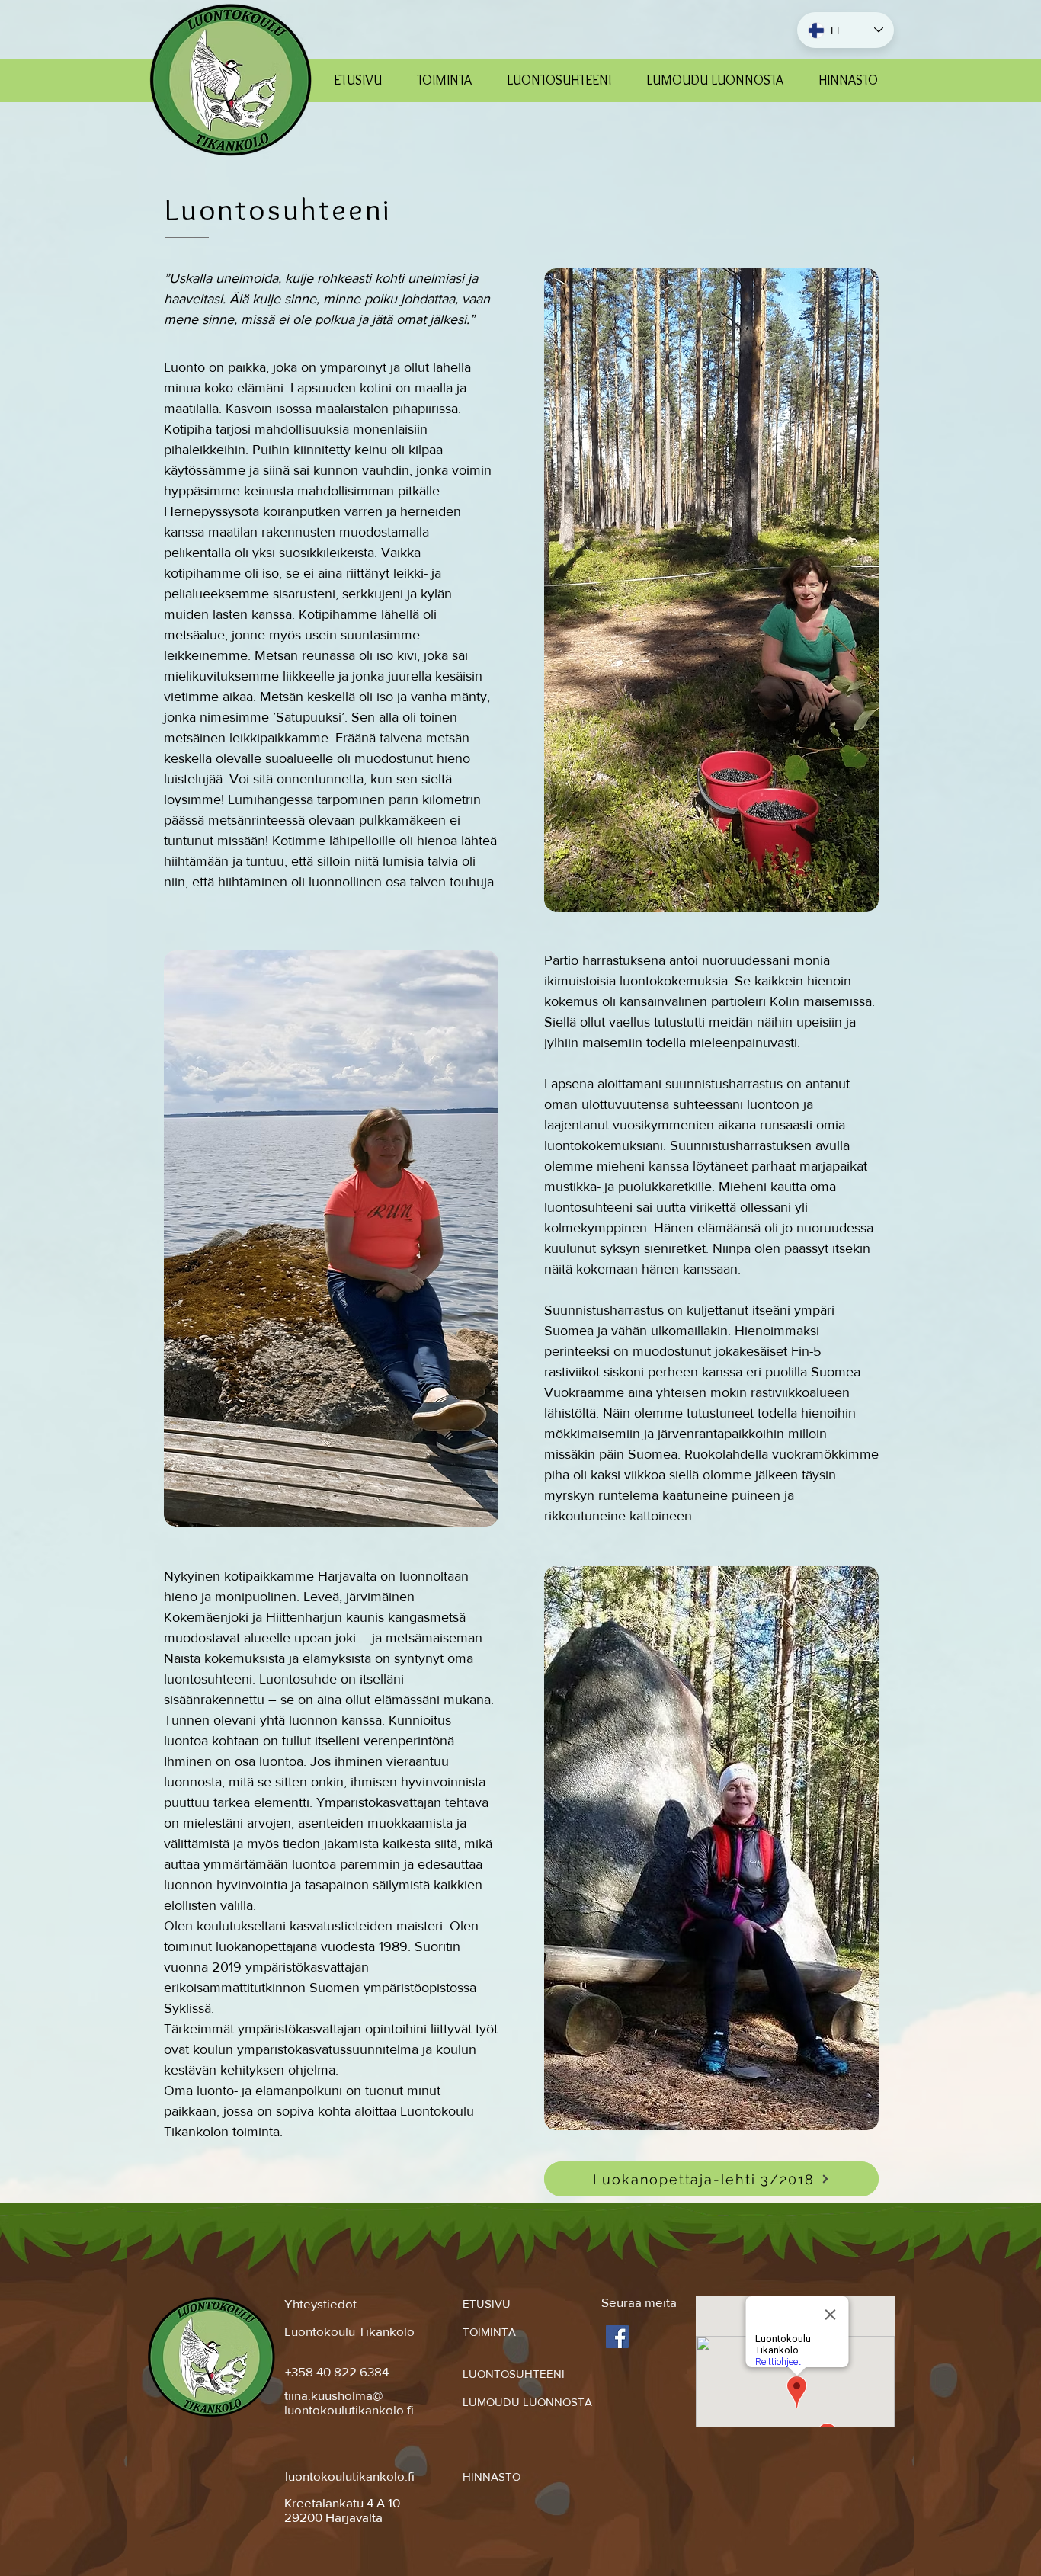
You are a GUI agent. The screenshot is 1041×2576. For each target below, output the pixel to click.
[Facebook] (617, 2337)
